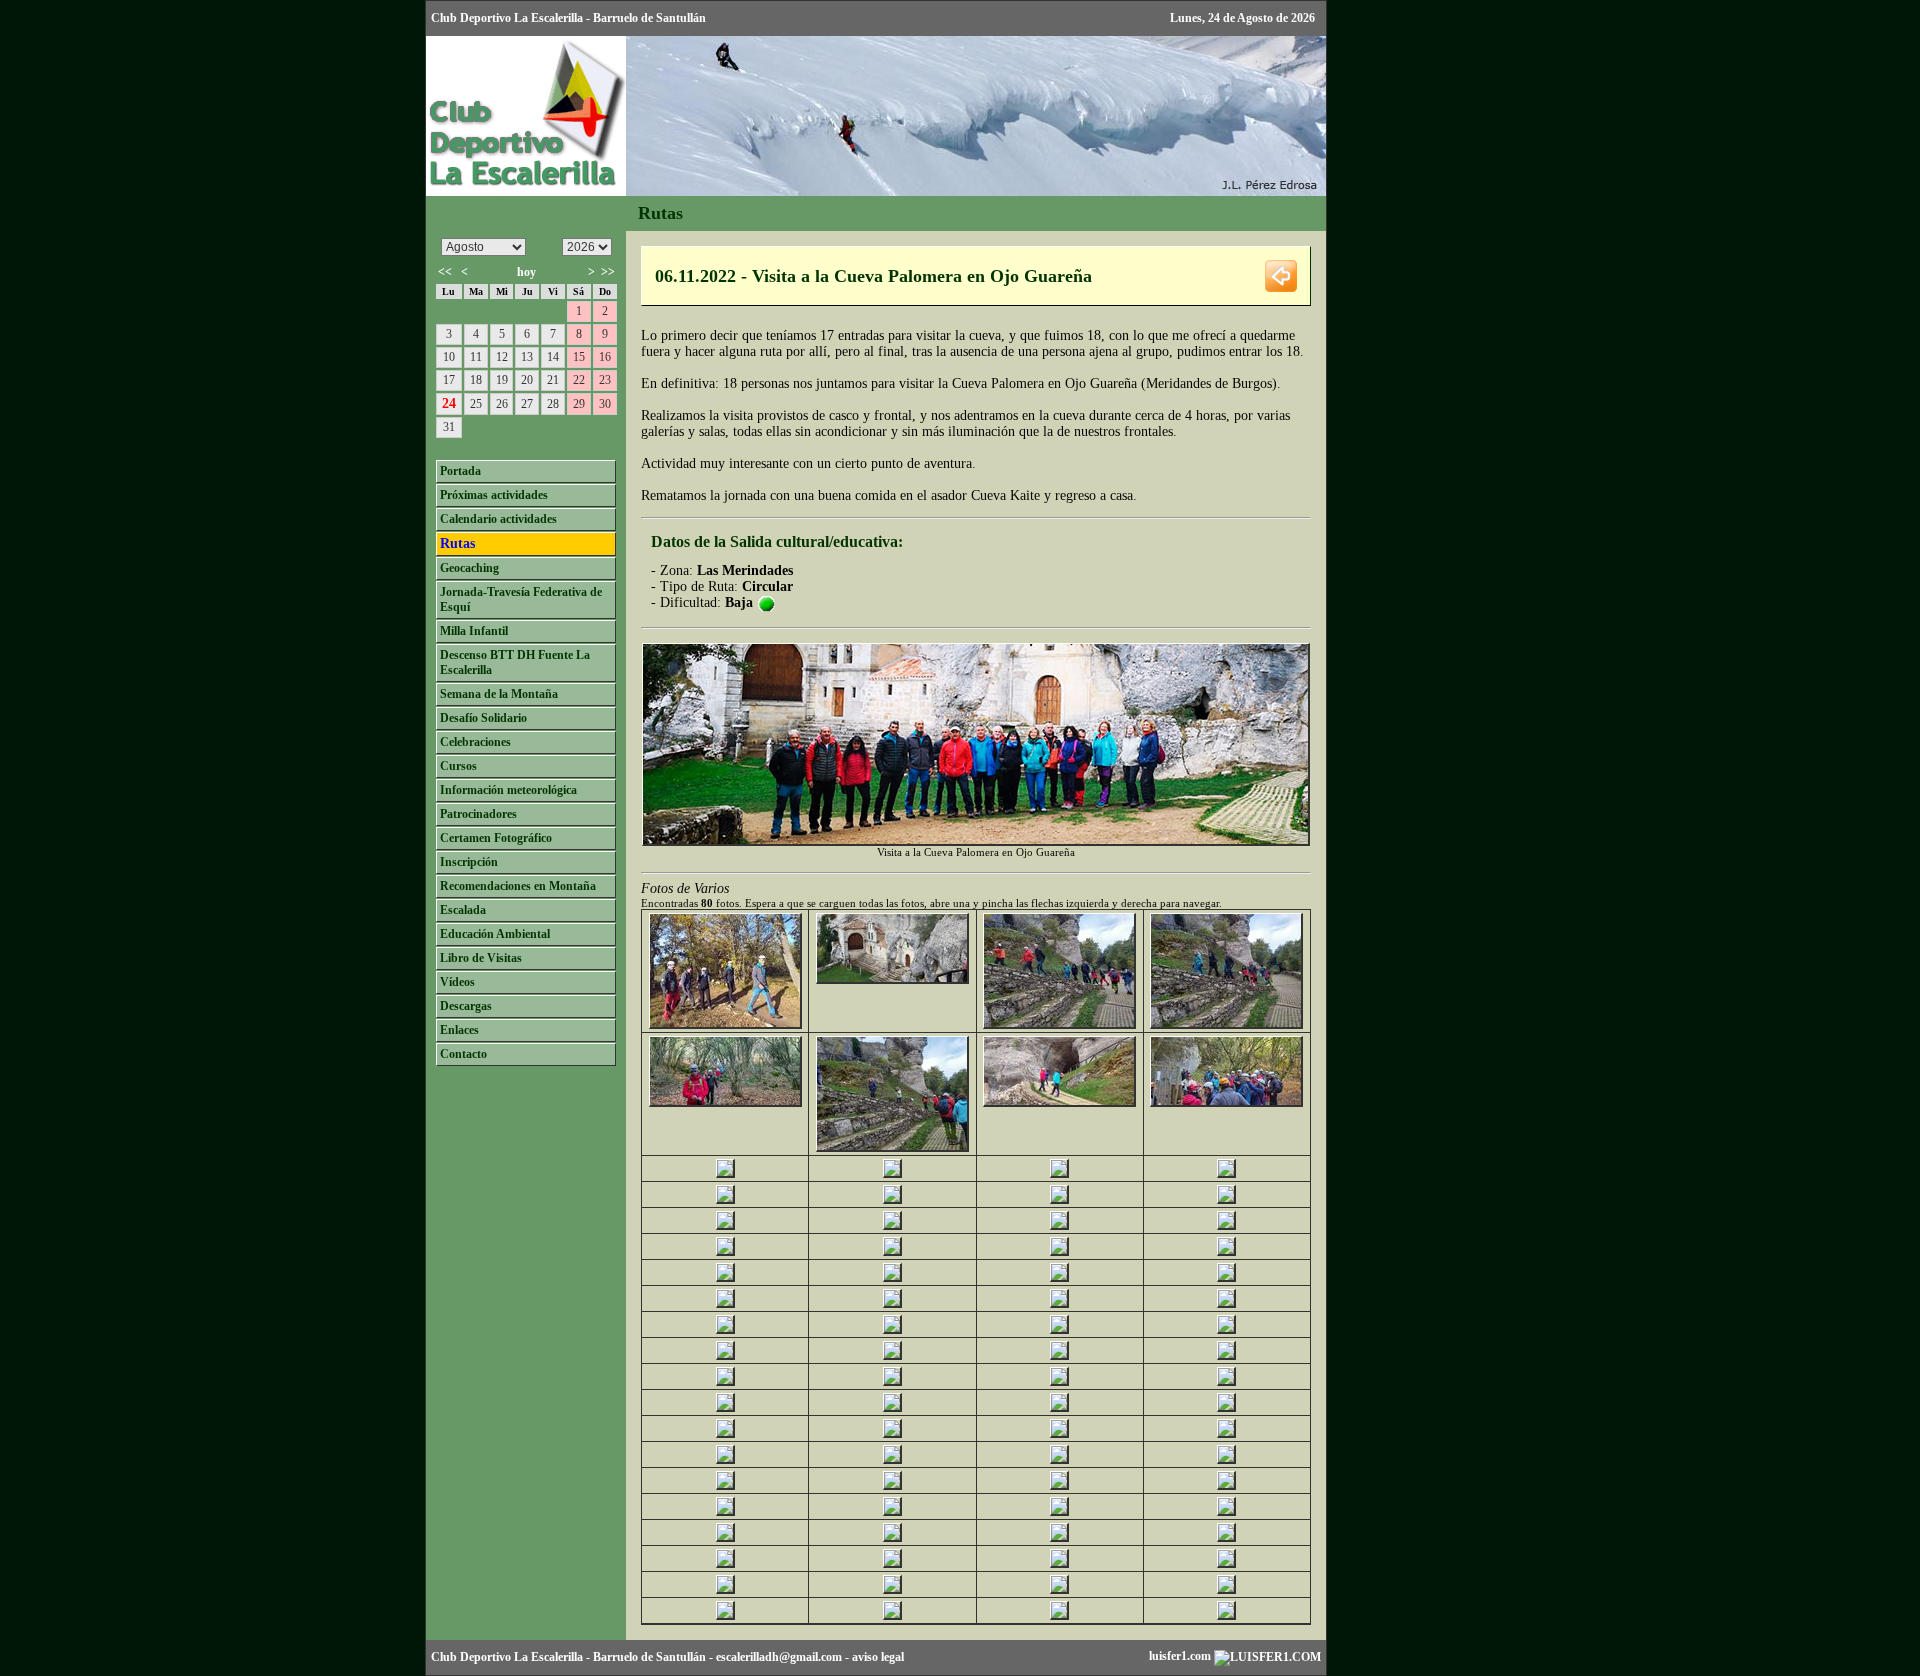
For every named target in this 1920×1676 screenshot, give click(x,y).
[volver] (1281, 274)
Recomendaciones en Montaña (518, 886)
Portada (460, 471)
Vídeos (457, 982)
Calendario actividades (498, 519)
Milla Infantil (474, 631)
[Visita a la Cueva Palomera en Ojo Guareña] (725, 1024)
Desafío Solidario (483, 718)
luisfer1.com (1181, 1656)
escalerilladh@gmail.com (779, 1657)
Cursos (458, 766)
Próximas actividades (494, 495)
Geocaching (469, 568)
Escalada (463, 910)
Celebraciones (475, 742)
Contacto (463, 1054)
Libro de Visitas (481, 958)
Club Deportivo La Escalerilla (507, 1657)
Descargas (466, 1006)
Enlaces (459, 1030)
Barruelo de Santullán (649, 1657)
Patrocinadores (478, 814)
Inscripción (469, 862)
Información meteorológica (508, 790)
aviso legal (878, 1657)
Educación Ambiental (495, 934)
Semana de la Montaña (499, 694)
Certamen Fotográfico (496, 838)
